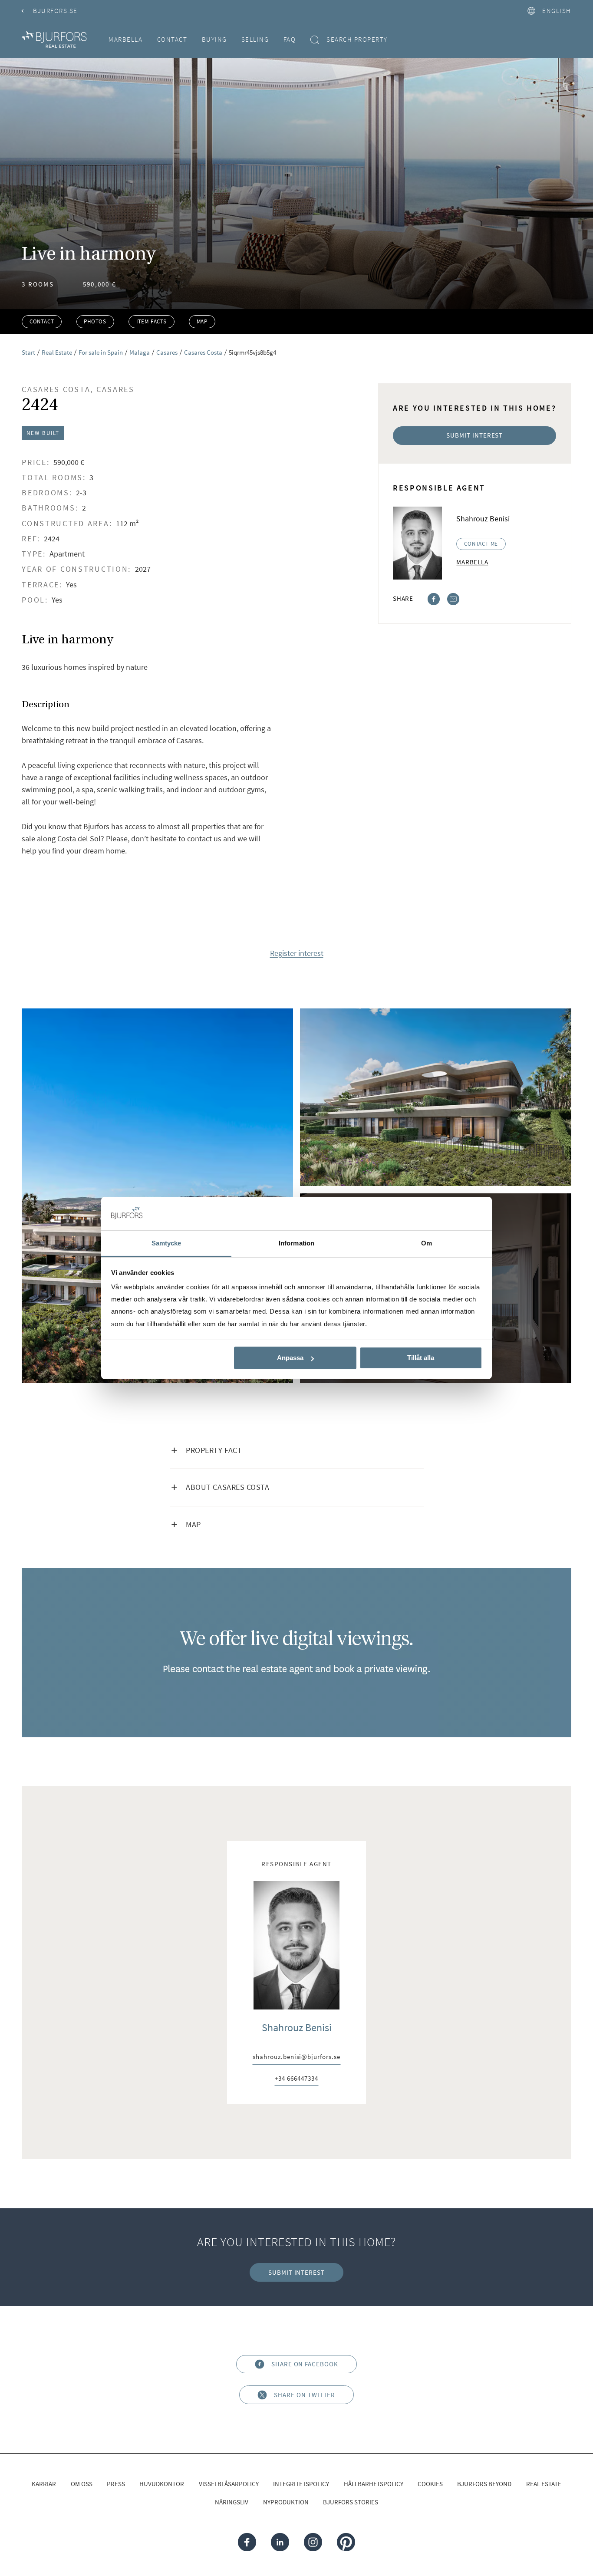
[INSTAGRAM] (313, 2542)
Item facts (152, 321)
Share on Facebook (305, 2364)
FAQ (290, 39)
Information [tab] (296, 1243)
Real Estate (544, 2484)
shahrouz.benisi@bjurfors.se (296, 2057)
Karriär (44, 2484)
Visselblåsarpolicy (229, 2484)
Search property (357, 39)
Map (202, 321)
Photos (95, 321)
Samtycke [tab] (166, 1243)
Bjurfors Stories (351, 2502)
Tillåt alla (421, 1358)
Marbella (125, 39)
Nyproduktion (286, 2502)
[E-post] (453, 598)
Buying (214, 39)
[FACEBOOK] (247, 2542)
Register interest (297, 954)
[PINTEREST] (346, 2542)
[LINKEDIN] (280, 2542)
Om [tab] (427, 1243)
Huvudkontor (162, 2484)
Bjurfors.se (55, 11)
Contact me (481, 544)
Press (116, 2484)
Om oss (82, 2484)
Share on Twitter (305, 2395)
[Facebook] (434, 598)
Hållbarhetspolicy (374, 2484)
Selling (255, 39)
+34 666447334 (296, 2079)
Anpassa (290, 1358)
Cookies (430, 2484)
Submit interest (474, 435)
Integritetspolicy (301, 2484)
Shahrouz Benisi (297, 2028)
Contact (172, 39)
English (557, 11)
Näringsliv (232, 2502)
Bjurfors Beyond (484, 2484)
